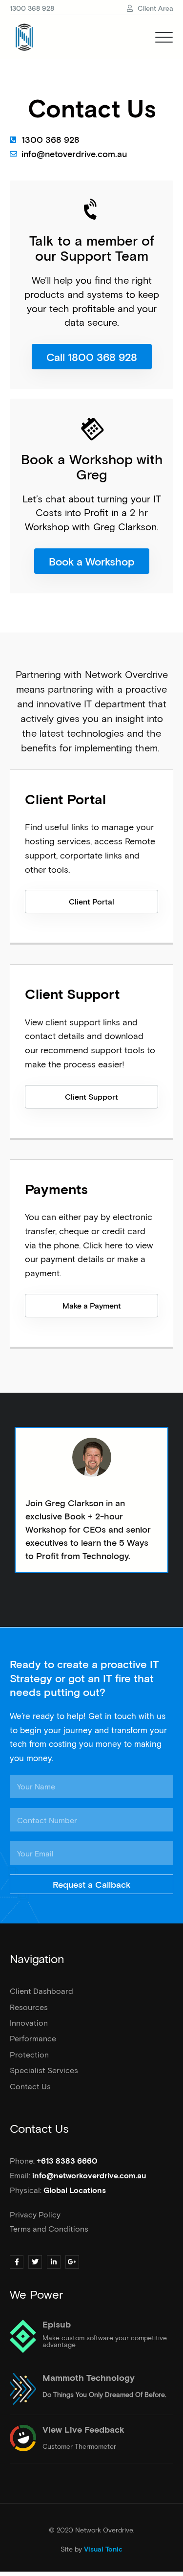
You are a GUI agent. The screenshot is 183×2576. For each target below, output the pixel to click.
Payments (56, 1190)
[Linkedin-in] (54, 2262)
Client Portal (65, 800)
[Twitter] (35, 2262)
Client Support (72, 995)
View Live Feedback (83, 2430)
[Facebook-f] (17, 2262)
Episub (57, 2325)
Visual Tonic (103, 2550)
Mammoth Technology (89, 2378)
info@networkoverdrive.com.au (89, 2176)
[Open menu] (164, 37)
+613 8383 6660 (67, 2161)
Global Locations (75, 2191)
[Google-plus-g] (72, 2262)
